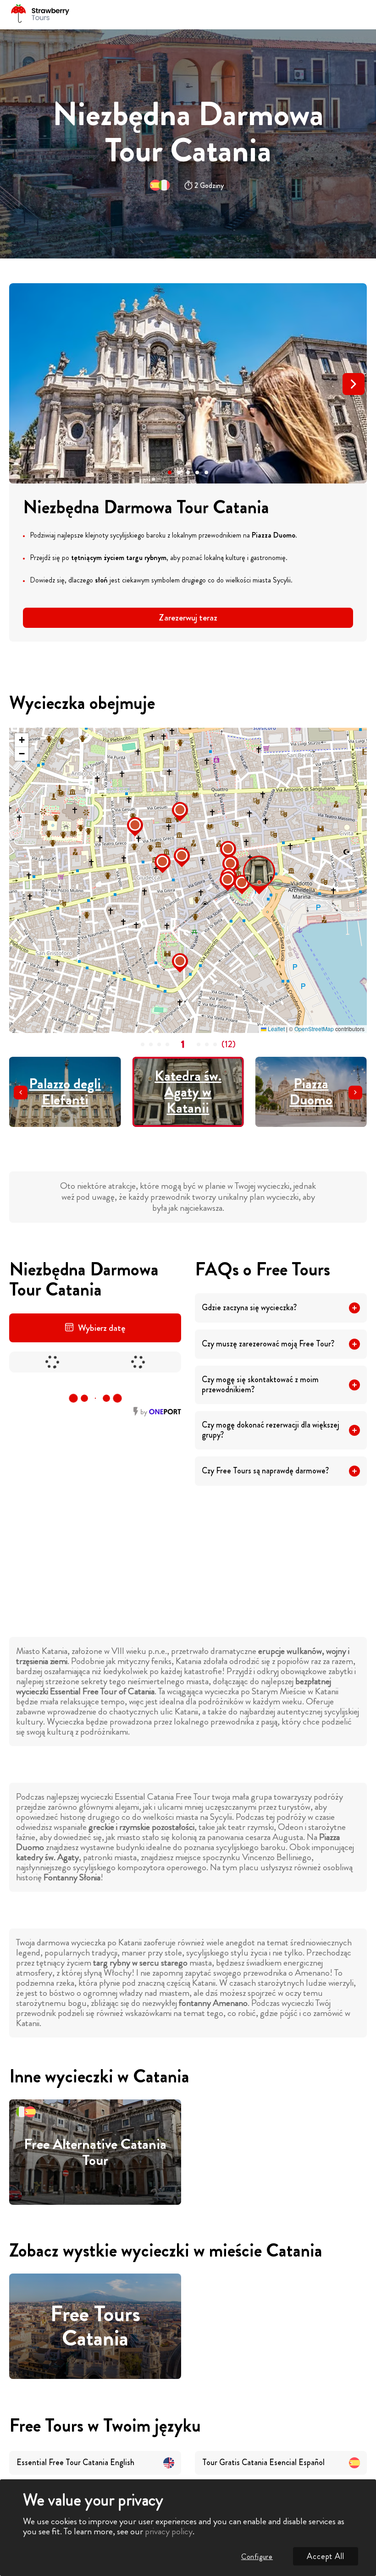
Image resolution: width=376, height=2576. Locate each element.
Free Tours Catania (95, 2326)
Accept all (326, 2556)
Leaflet (276, 1029)
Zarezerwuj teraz (188, 618)
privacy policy (169, 2531)
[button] (170, 472)
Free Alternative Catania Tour (95, 2152)
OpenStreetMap (314, 1029)
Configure (257, 2557)
